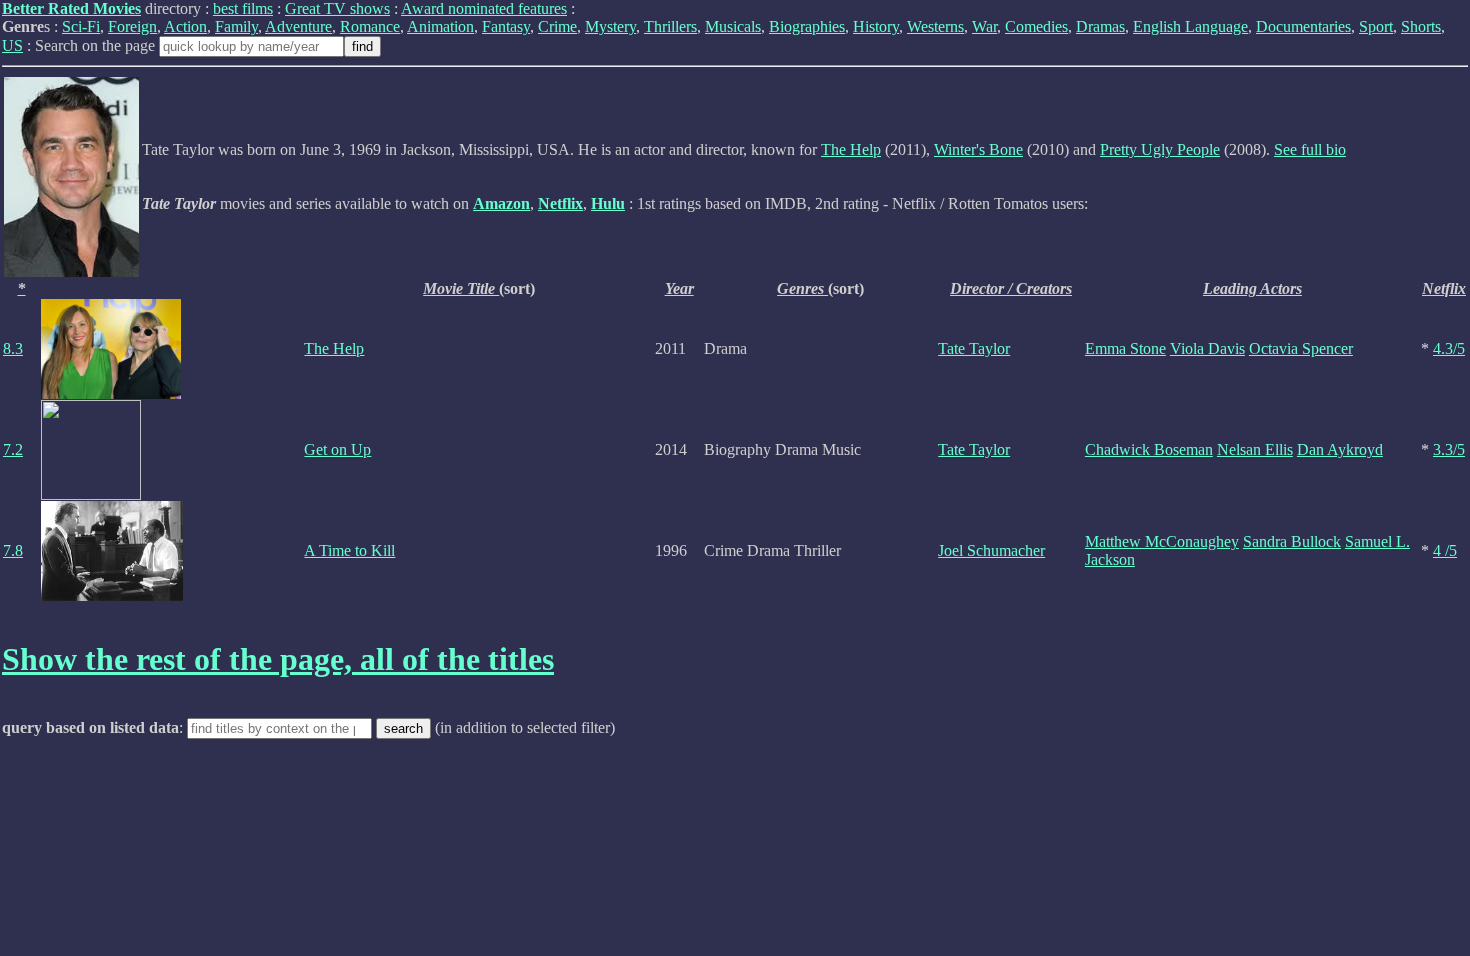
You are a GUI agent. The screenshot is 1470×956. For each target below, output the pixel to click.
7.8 (13, 550)
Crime (557, 26)
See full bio (1310, 149)
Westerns (935, 26)
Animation (440, 26)
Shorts (1421, 26)
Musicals (733, 26)
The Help (851, 149)
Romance (370, 26)
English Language (1190, 26)
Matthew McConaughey (1162, 541)
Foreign (132, 26)
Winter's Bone (978, 149)
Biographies (807, 26)
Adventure (298, 26)
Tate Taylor (974, 348)
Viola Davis (1207, 348)
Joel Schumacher (991, 550)
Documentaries (1303, 26)
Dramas (1100, 26)
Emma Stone (1125, 348)
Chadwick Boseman (1149, 449)
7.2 (13, 449)
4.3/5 (1449, 348)
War (984, 26)
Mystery (610, 26)
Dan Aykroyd (1340, 449)
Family (236, 26)
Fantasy (506, 26)
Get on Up (337, 449)
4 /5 (1445, 550)
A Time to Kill (349, 550)
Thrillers (670, 26)
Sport (1376, 26)
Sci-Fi (81, 26)
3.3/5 (1449, 449)
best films (243, 8)
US (12, 45)
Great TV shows (337, 8)
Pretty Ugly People (1160, 149)
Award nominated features (484, 8)
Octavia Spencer (1301, 348)
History (876, 26)
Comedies (1036, 26)
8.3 (13, 348)
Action (185, 26)
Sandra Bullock (1292, 541)
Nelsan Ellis (1255, 449)
